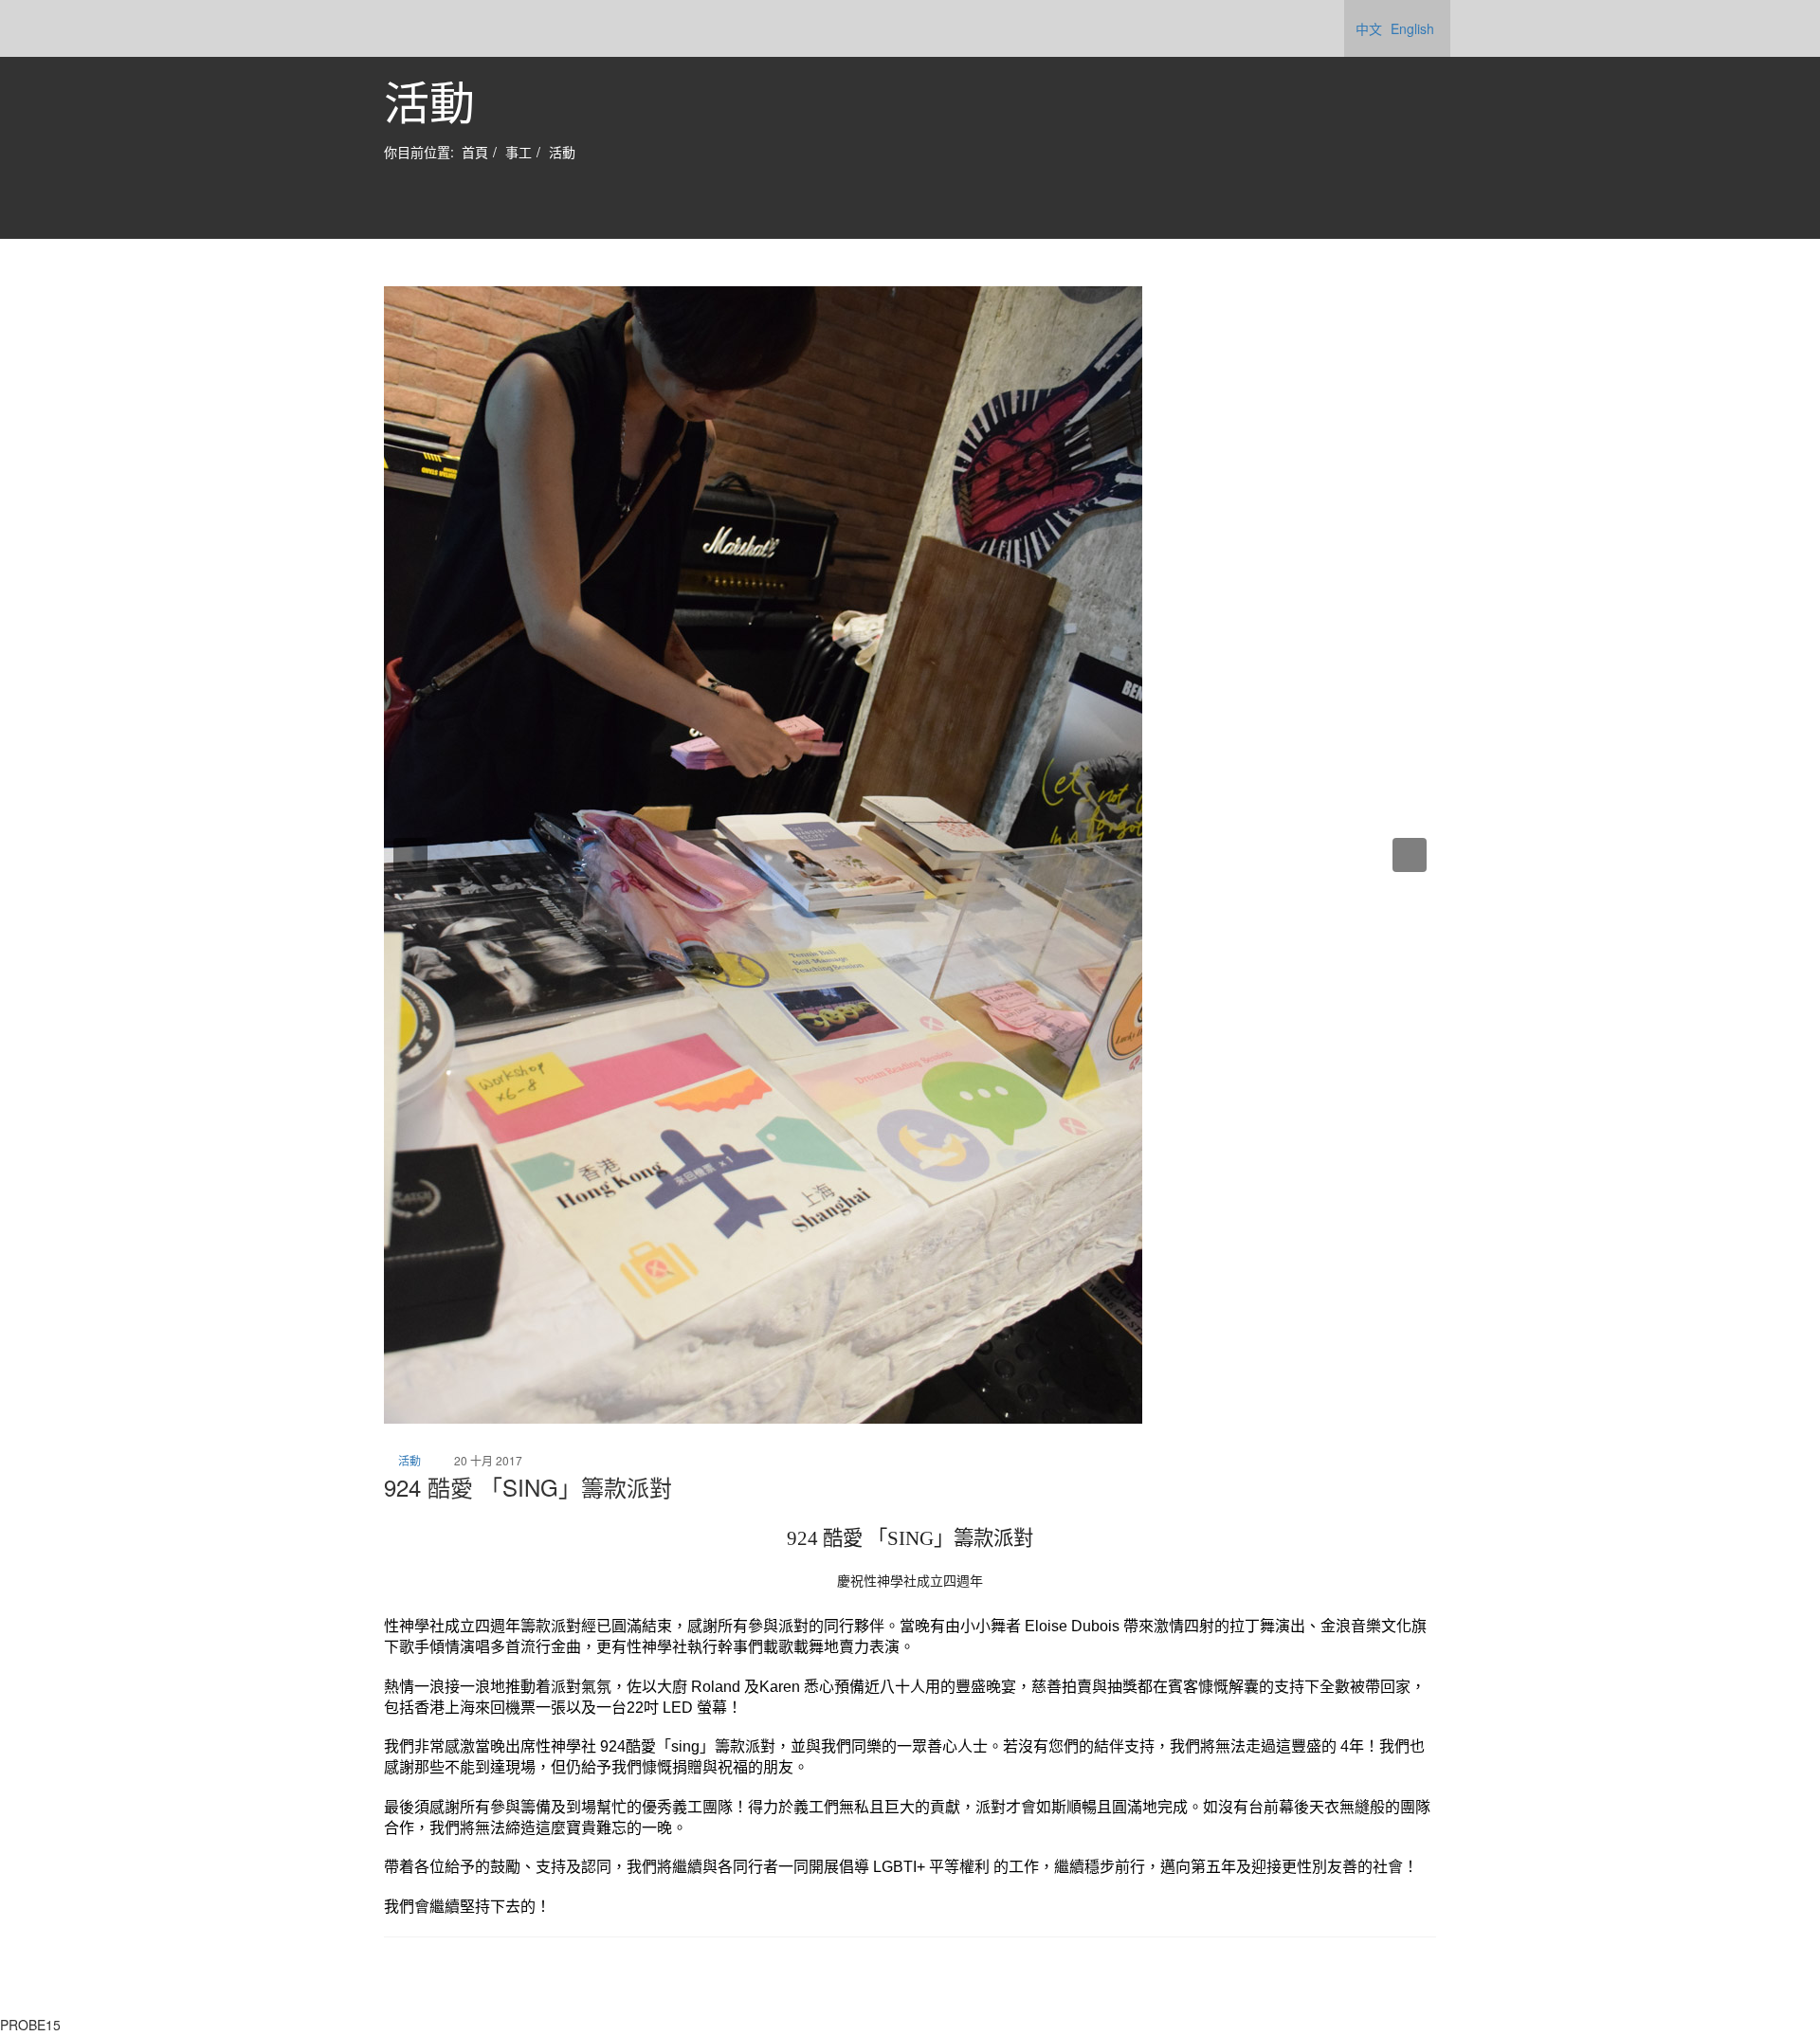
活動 (562, 152)
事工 (519, 152)
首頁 (475, 152)
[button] (410, 855)
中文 (1369, 28)
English (1412, 28)
